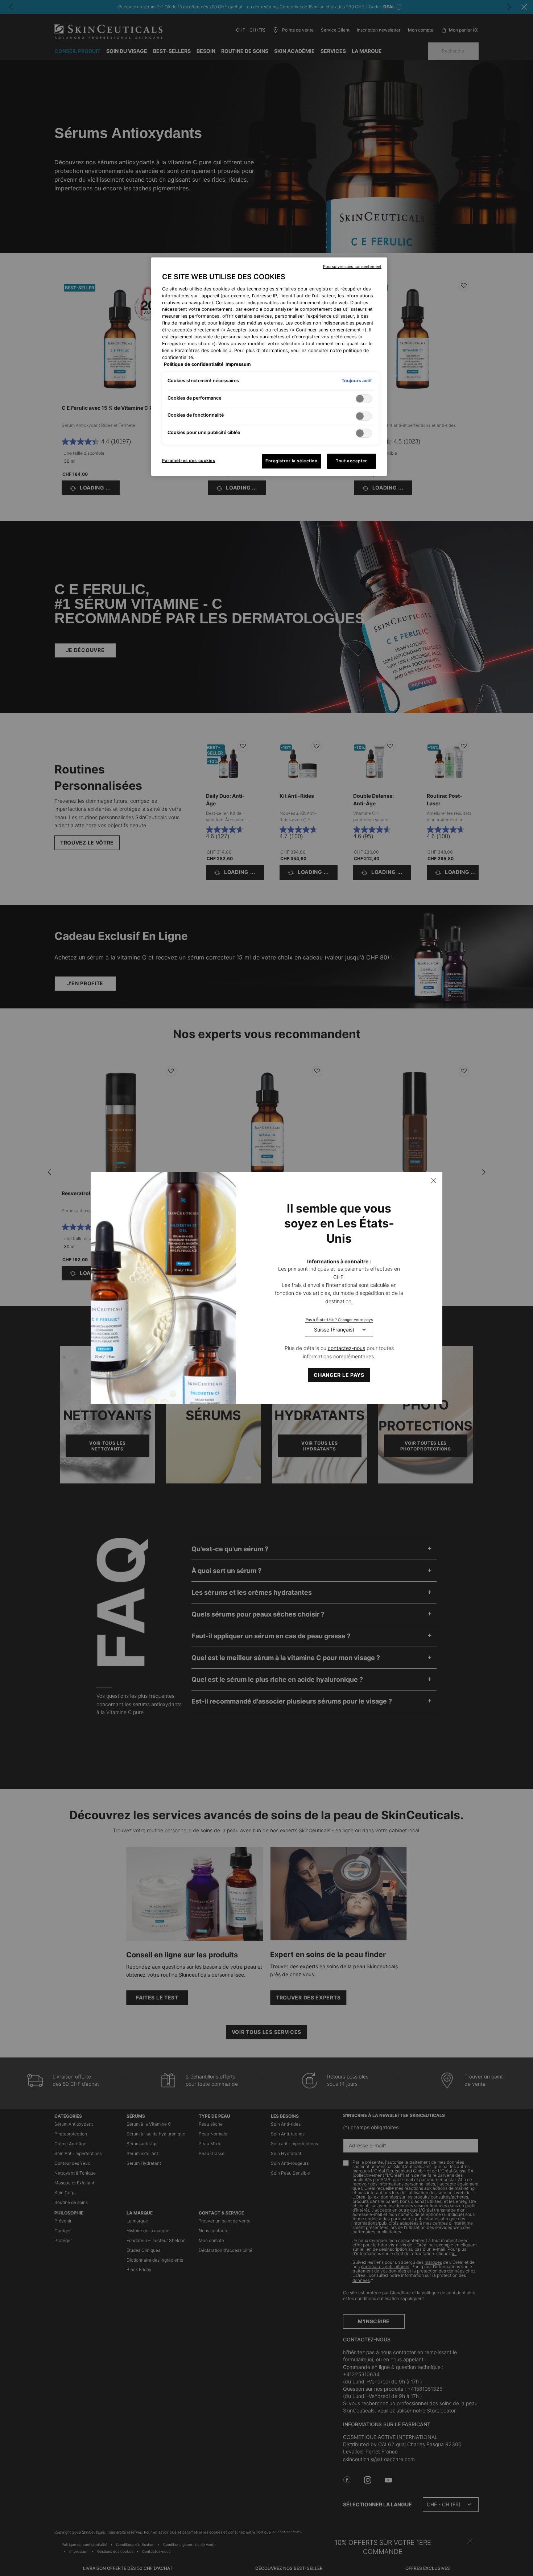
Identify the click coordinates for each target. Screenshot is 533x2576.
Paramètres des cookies (189, 461)
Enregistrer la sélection (292, 461)
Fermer (434, 1181)
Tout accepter (351, 461)
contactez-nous (346, 1348)
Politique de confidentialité (194, 364)
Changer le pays (339, 1375)
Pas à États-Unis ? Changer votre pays (339, 1320)
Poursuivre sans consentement (352, 267)
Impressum (238, 364)
